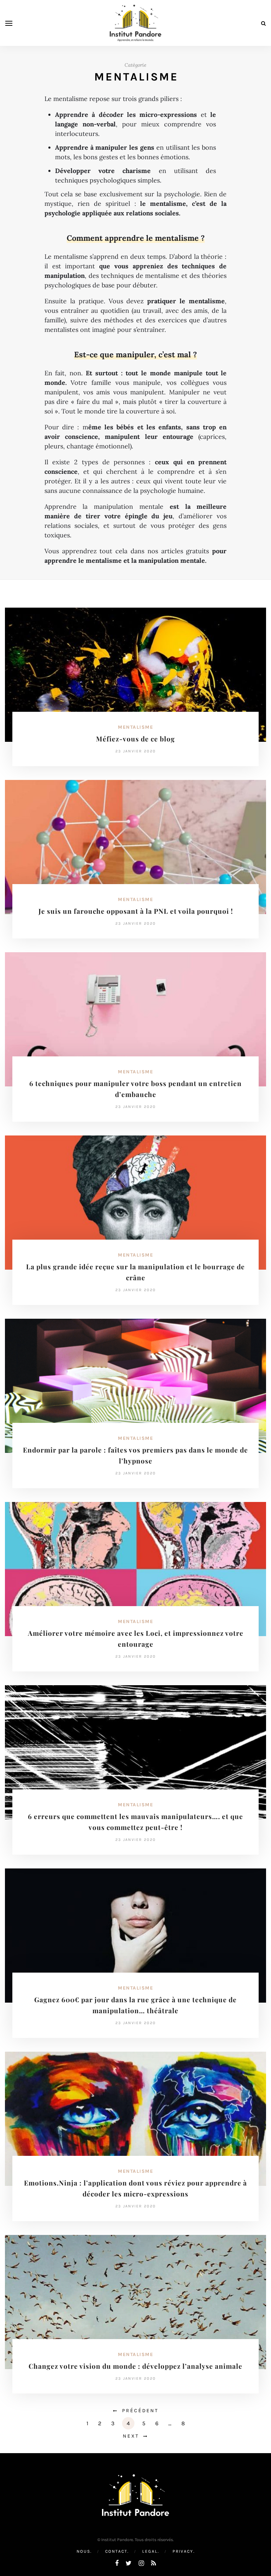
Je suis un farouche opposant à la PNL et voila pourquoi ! (136, 911)
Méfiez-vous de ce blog (135, 739)
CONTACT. (117, 2551)
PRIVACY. (184, 2551)
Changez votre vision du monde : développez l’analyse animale (135, 2366)
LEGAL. (151, 2551)
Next (131, 2436)
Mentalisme (135, 727)
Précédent (140, 2411)
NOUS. (84, 2551)
